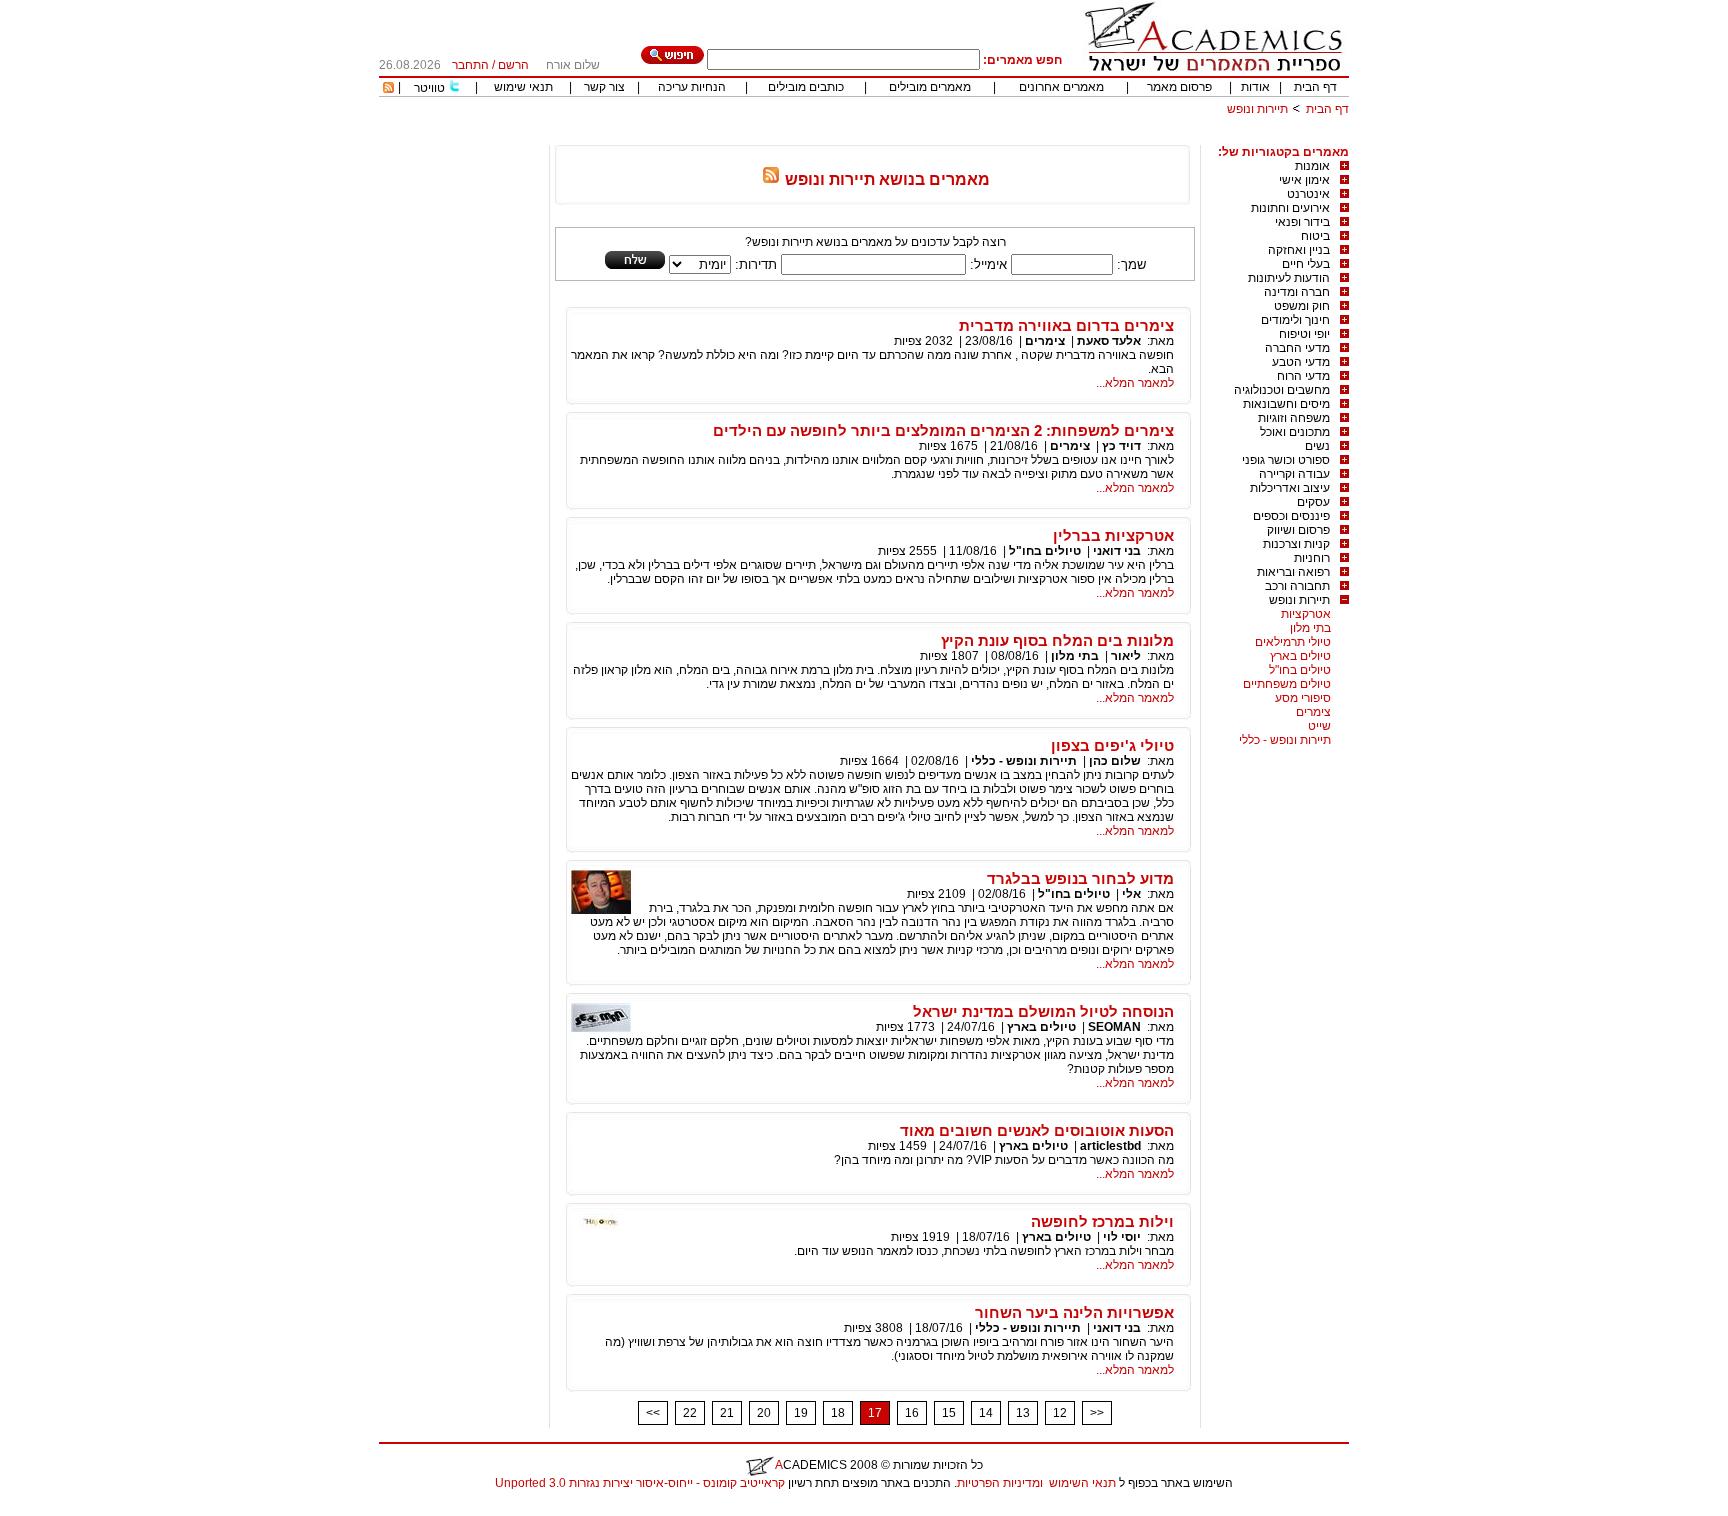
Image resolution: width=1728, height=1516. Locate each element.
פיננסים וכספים (1291, 516)
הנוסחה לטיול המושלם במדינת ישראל (1043, 1011)
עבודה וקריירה (1294, 474)
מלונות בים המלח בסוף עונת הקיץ (1057, 640)
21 (727, 1413)
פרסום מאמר (1179, 87)
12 (1060, 1413)
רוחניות (1312, 558)
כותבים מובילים (806, 87)
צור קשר (604, 87)
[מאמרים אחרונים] (388, 89)
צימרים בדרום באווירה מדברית (1066, 325)
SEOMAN (1114, 1027)
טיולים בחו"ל (1300, 670)
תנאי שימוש (523, 87)
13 (1023, 1413)
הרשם (513, 65)
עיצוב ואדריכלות (1290, 488)
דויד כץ (1121, 446)
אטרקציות (1306, 614)
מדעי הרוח (1303, 376)
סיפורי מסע (1303, 698)
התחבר (470, 65)
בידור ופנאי (1302, 222)
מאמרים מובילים (930, 87)
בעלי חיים (1306, 264)
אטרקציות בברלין (1113, 535)
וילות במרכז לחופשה (1102, 1221)
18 (838, 1413)
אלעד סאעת (1107, 341)
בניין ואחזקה (1299, 250)
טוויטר (429, 88)
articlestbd (1110, 1146)
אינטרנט (1308, 194)
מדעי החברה (1297, 348)
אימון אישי (1304, 180)
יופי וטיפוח (1304, 334)
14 (986, 1413)
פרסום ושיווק (1298, 530)
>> (1097, 1413)
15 (949, 1413)
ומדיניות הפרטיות (1000, 1483)
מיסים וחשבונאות (1286, 404)
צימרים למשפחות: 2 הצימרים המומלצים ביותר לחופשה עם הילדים (943, 430)
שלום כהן (1115, 761)
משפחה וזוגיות (1294, 418)
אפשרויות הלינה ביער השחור (1074, 1312)
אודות (1255, 87)
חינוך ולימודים (1295, 320)
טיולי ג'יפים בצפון (1112, 745)
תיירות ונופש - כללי (1285, 740)
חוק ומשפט (1302, 306)
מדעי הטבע (1301, 362)
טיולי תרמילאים (1293, 642)
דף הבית (1315, 87)
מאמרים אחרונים (1061, 87)
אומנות (1312, 166)
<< (653, 1413)
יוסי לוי (1122, 1237)
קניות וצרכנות (1296, 544)
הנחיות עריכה (692, 87)
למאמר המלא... (1135, 383)
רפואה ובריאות (1293, 572)
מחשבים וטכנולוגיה (1282, 390)
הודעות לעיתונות (1289, 278)
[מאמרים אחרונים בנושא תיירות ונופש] (771, 179)
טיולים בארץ (1300, 656)
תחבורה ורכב (1297, 586)
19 (801, 1413)
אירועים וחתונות (1290, 208)
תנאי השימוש (1082, 1483)
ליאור (1126, 656)
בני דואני (1117, 551)
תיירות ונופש (1257, 109)
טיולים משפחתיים (1287, 684)
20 (764, 1413)
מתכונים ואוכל (1295, 432)
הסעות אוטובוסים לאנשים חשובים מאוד (1037, 1130)
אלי (1131, 894)
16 (912, 1413)
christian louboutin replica (78, 1509)
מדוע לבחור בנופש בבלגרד (1080, 878)
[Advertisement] (985, 137)
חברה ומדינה (1297, 292)
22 (690, 1413)
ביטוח (1315, 236)
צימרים (1313, 712)
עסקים (1313, 502)
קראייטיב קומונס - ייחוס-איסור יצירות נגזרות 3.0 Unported (640, 1483)
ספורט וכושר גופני (1286, 460)
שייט (1319, 726)
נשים (1317, 446)
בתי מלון (1310, 628)
